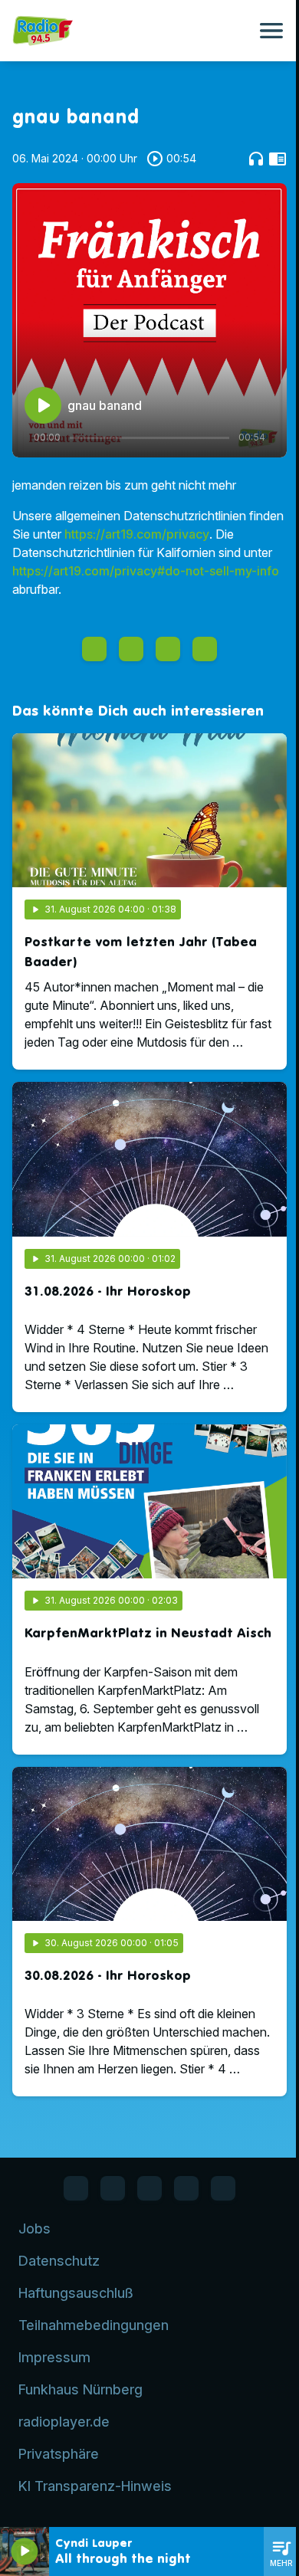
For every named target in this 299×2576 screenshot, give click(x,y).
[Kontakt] (223, 2188)
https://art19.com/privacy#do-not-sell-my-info (146, 571)
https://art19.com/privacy (137, 534)
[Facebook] (76, 2188)
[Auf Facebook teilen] (94, 649)
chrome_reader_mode (278, 159)
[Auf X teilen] (131, 649)
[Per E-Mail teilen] (205, 649)
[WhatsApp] (113, 2188)
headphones (256, 159)
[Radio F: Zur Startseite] (131, 31)
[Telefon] (186, 2188)
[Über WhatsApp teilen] (168, 649)
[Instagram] (149, 2188)
